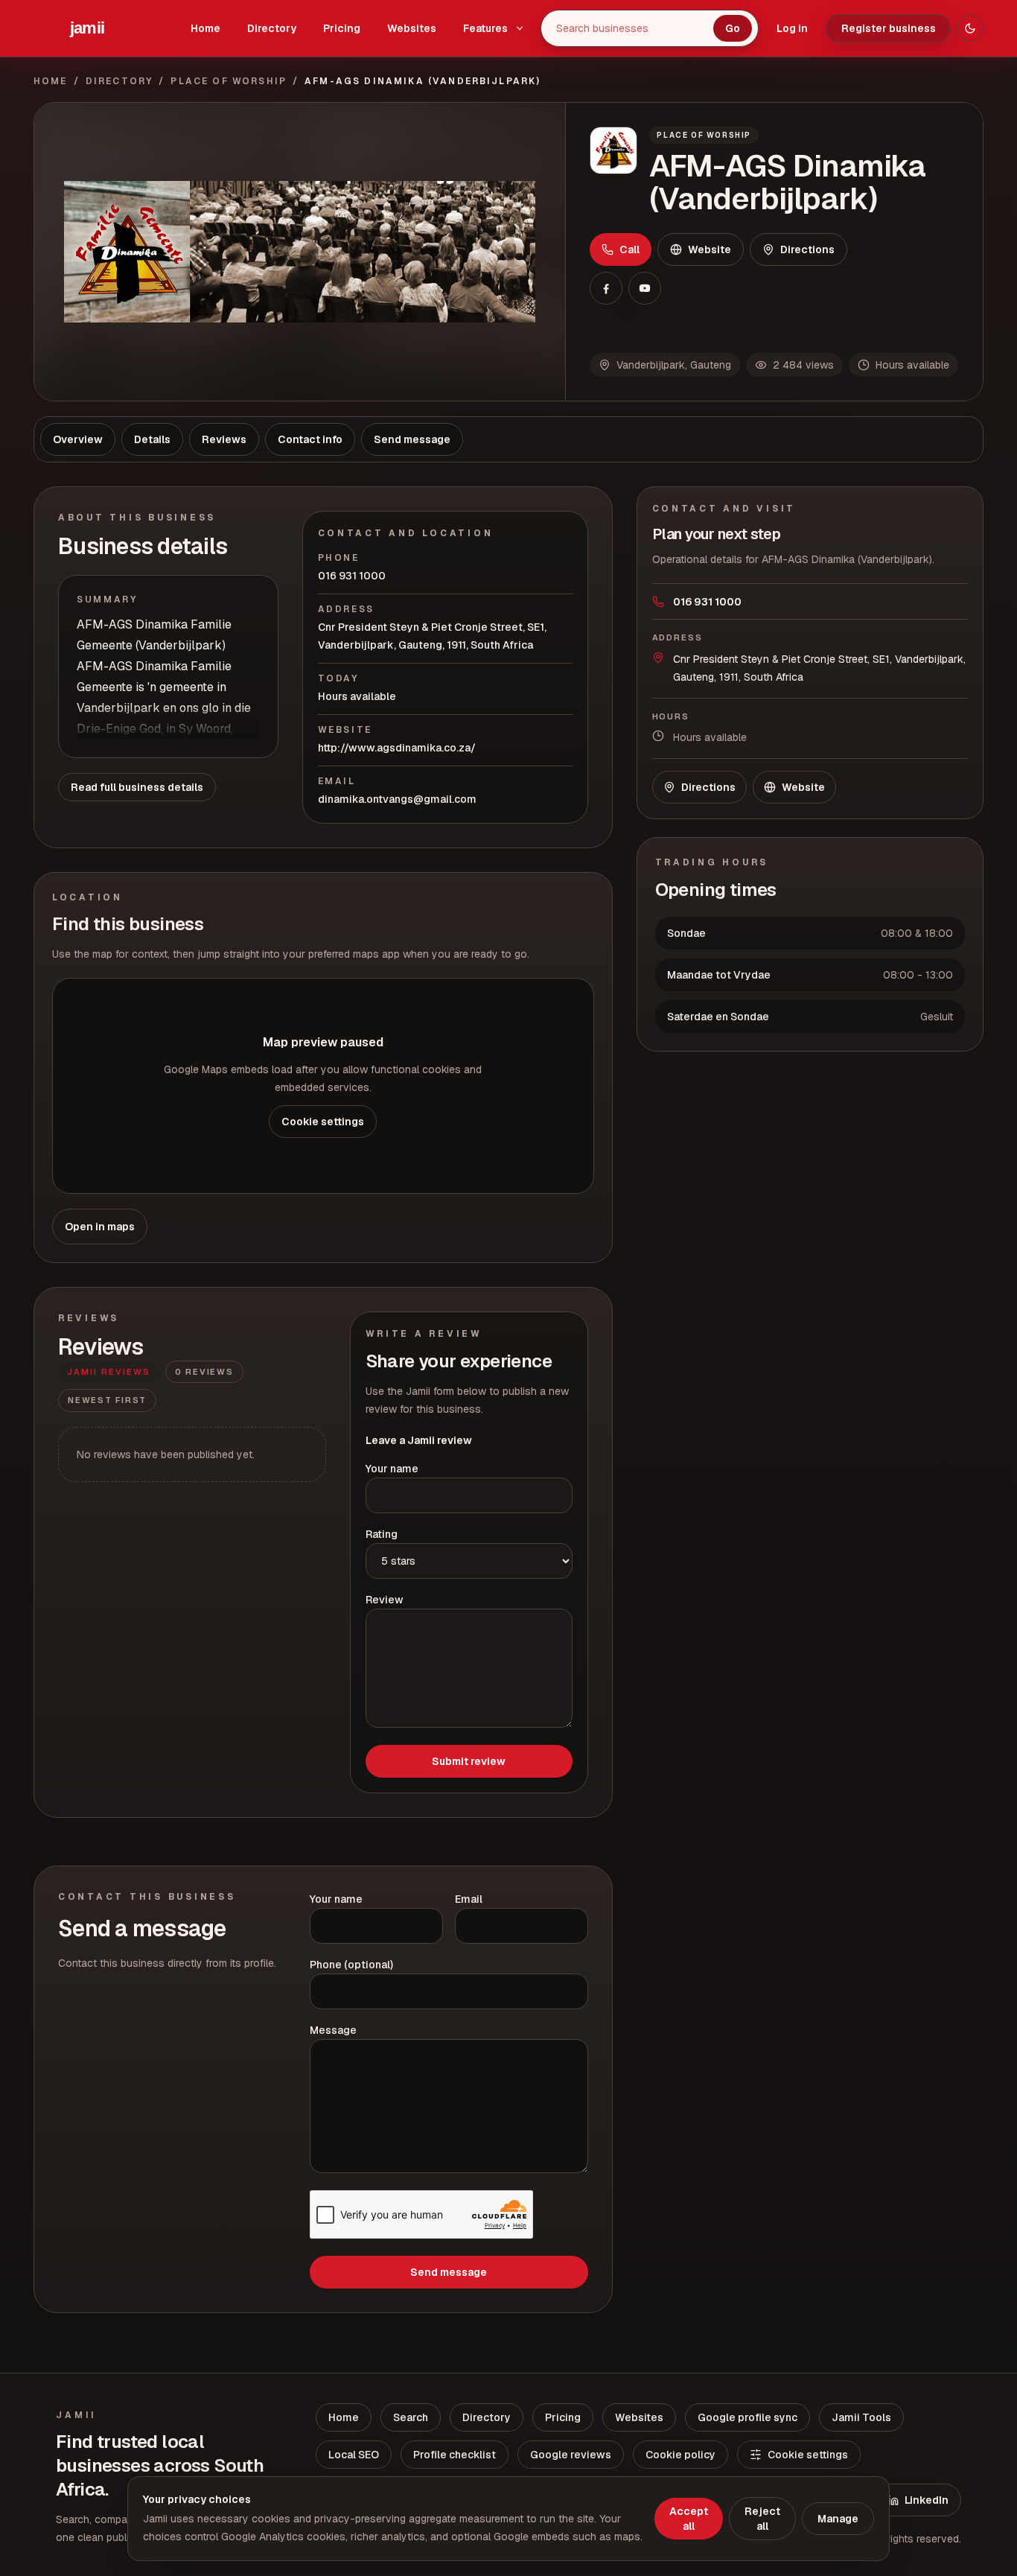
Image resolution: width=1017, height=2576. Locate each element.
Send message (449, 2272)
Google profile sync (747, 2417)
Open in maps (100, 1227)
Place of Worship (229, 81)
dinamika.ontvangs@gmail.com (397, 799)
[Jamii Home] (87, 28)
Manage (838, 2519)
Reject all (762, 2519)
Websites (412, 28)
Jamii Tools (861, 2417)
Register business (889, 28)
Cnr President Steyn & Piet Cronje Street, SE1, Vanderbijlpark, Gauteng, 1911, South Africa (432, 636)
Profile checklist (455, 2455)
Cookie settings (323, 1122)
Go (733, 28)
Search (411, 2417)
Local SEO (354, 2455)
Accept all (689, 2519)
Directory (272, 28)
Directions (807, 249)
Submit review (469, 1761)
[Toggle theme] (970, 28)
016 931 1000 (352, 576)
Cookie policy (680, 2455)
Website (710, 249)
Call (629, 249)
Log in (792, 28)
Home (205, 28)
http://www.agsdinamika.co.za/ (397, 748)
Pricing (342, 28)
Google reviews (571, 2455)
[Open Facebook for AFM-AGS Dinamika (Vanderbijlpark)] (606, 288)
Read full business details (137, 787)
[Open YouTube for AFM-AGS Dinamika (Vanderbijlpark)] (645, 288)
